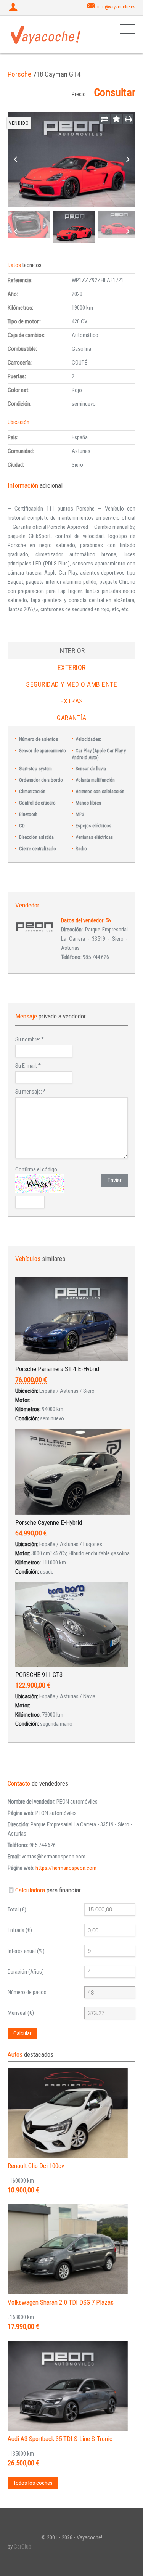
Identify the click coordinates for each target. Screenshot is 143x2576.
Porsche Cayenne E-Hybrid (49, 1522)
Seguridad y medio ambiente (71, 684)
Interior (72, 651)
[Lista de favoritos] (116, 119)
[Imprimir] (128, 119)
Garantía (71, 718)
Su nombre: (30, 1039)
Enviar (114, 1180)
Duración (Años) (26, 1972)
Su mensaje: (31, 1092)
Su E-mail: (28, 1066)
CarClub (22, 2547)
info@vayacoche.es (116, 7)
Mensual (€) (21, 2013)
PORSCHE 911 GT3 (39, 1675)
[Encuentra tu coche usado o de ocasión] (46, 34)
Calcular (22, 2033)
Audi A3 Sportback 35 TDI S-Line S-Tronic (60, 2439)
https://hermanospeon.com (66, 1868)
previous (15, 160)
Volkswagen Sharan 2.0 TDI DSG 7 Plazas (61, 2302)
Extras (72, 701)
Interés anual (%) (26, 1951)
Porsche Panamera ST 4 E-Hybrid (57, 1369)
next (128, 160)
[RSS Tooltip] (108, 920)
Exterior (72, 667)
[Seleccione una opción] (104, 119)
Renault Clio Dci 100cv (36, 2166)
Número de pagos (27, 1992)
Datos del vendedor (82, 920)
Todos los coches (33, 2483)
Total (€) (17, 1910)
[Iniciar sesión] (14, 8)
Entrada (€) (20, 1930)
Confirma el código (36, 1169)
